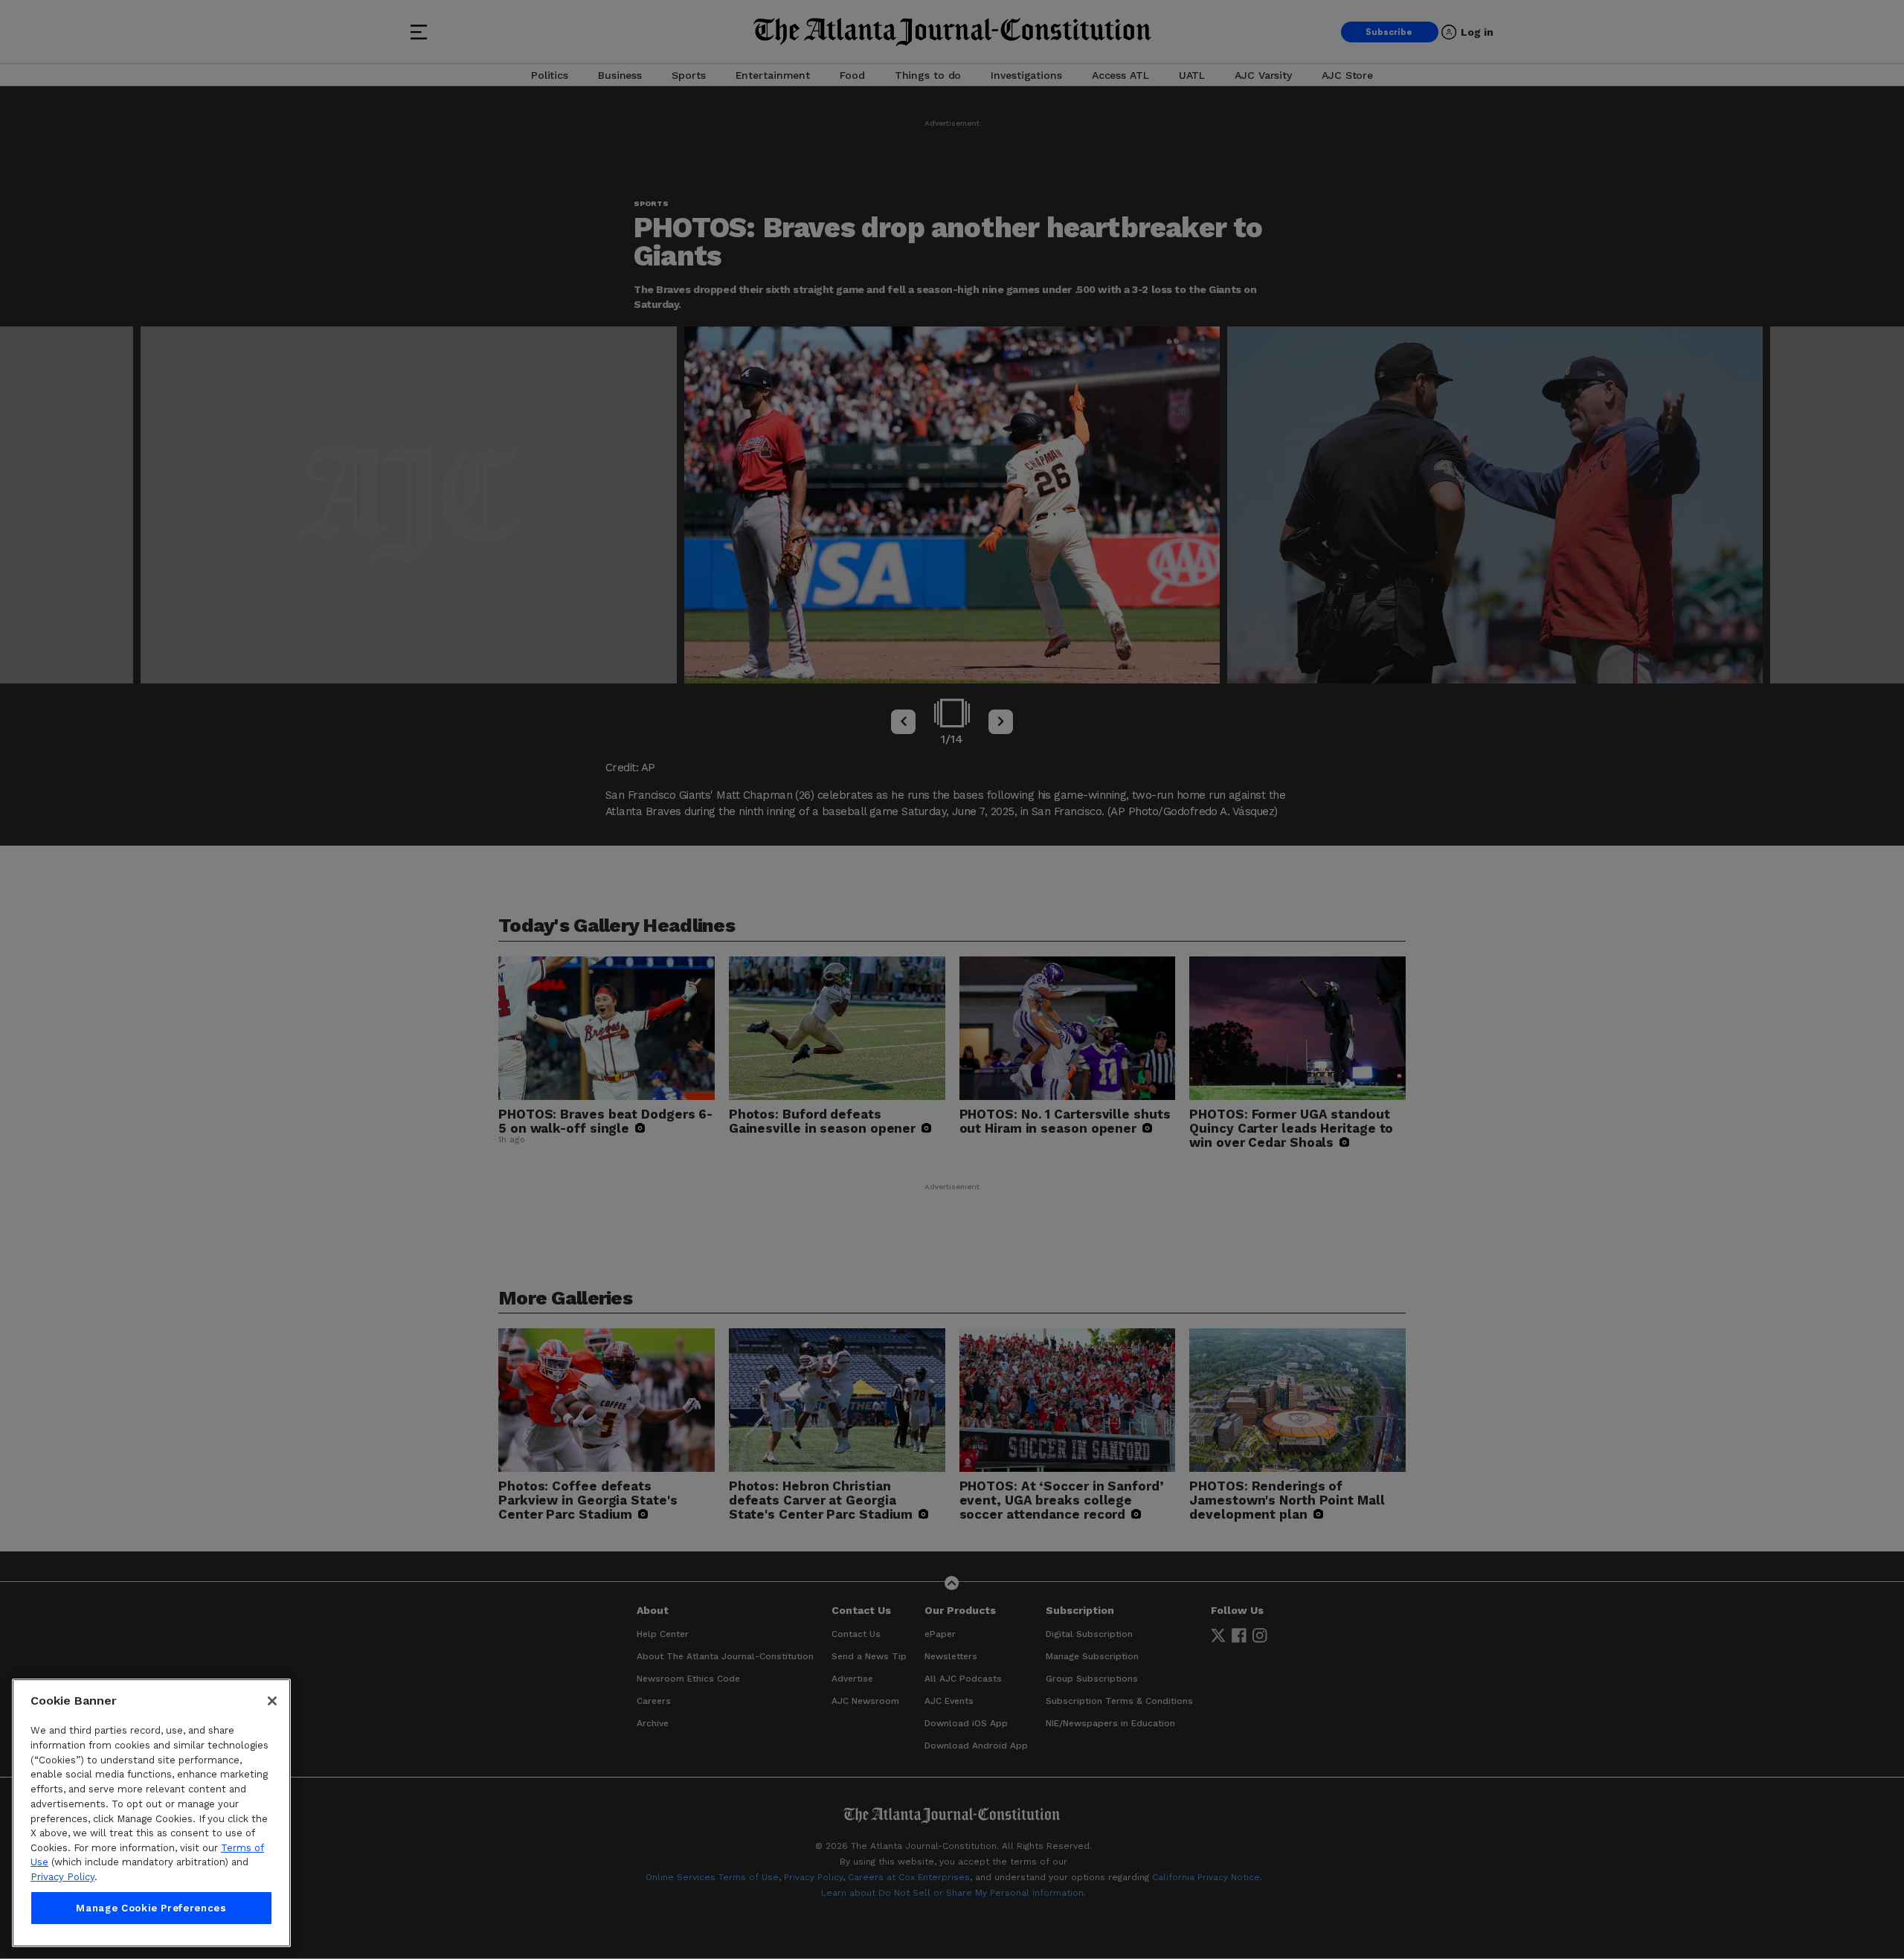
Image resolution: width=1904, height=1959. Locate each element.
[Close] (272, 1701)
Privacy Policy (62, 1877)
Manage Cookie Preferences (151, 1908)
